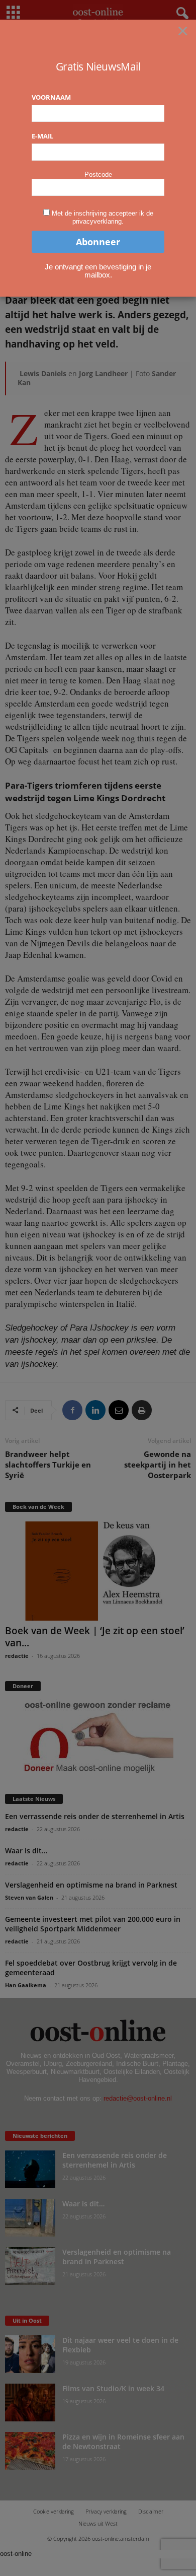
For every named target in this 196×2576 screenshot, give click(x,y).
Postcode (98, 175)
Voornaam (51, 97)
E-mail (42, 136)
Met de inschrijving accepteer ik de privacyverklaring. (103, 217)
